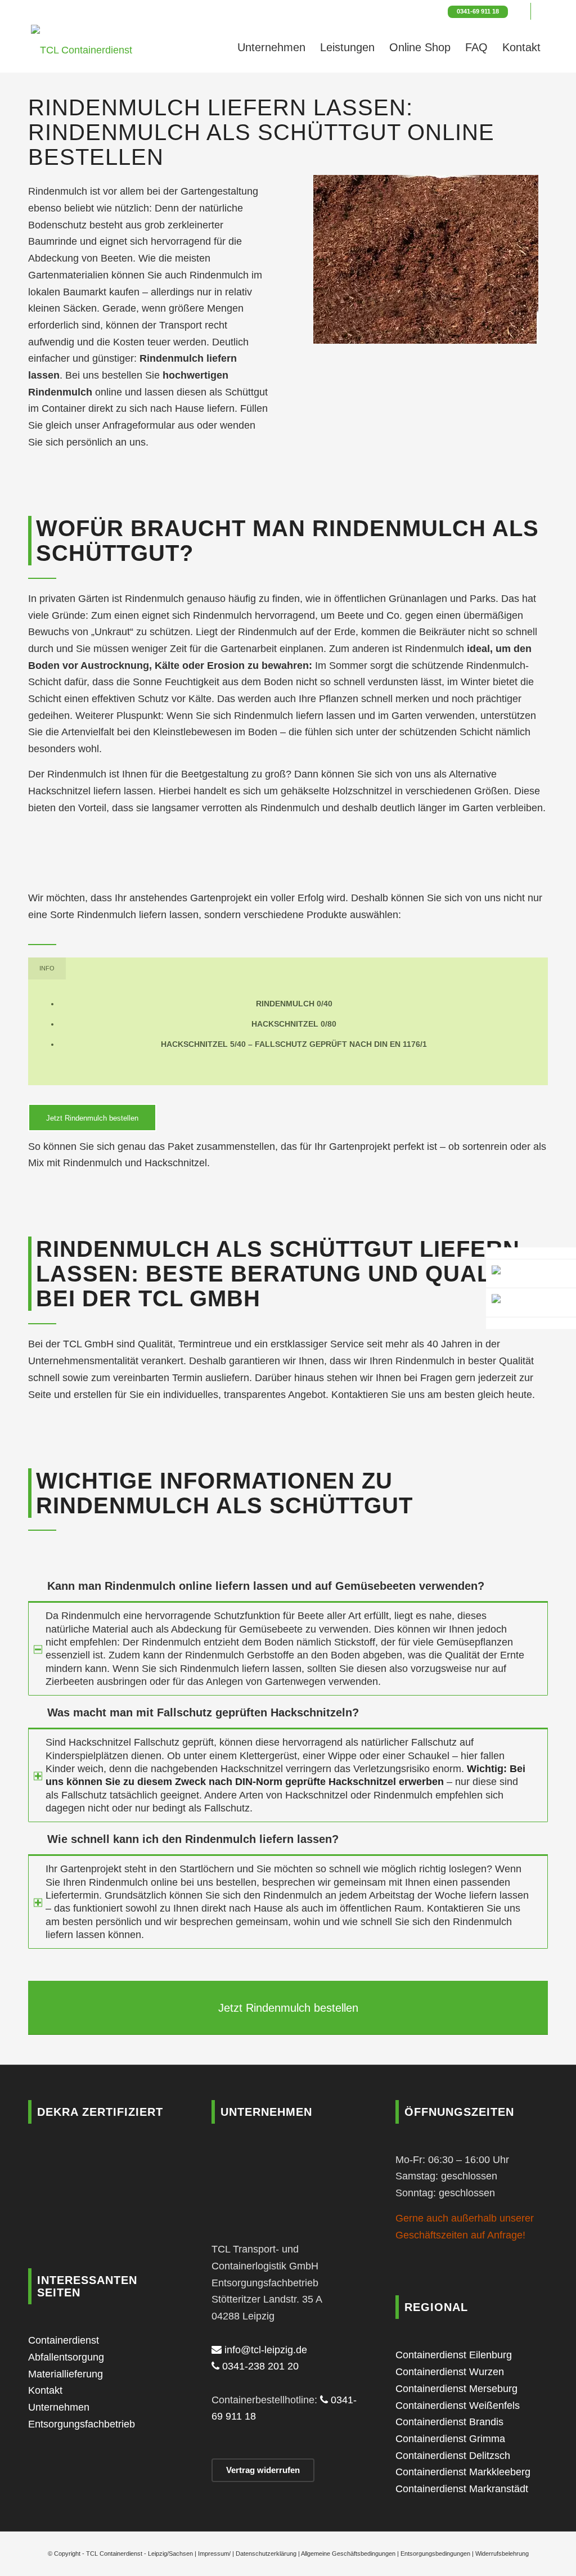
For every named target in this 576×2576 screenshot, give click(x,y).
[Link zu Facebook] (522, 11)
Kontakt (45, 2390)
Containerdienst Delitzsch (453, 2456)
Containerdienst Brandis (449, 2422)
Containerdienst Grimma (450, 2439)
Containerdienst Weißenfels (458, 2406)
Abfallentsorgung (66, 2357)
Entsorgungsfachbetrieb (82, 2424)
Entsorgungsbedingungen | (438, 2553)
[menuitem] (271, 47)
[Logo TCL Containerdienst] (82, 47)
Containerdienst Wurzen (450, 2372)
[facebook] (531, 1323)
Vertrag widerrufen (263, 2470)
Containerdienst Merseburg (456, 2389)
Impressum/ (214, 2553)
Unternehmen (59, 2407)
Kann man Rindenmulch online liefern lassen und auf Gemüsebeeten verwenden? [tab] (266, 1586)
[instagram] (531, 1303)
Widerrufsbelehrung (502, 2553)
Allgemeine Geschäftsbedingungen (348, 2553)
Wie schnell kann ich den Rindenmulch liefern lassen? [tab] (193, 1839)
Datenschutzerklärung (266, 2553)
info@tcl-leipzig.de (264, 2350)
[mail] (531, 1253)
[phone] (531, 1274)
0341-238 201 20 (259, 2366)
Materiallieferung (66, 2374)
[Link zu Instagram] (539, 11)
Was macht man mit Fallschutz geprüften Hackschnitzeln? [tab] (203, 1712)
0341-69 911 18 (478, 11)
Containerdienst (64, 2340)
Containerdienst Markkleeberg (463, 2472)
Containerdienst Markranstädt (462, 2489)
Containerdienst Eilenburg (454, 2355)
